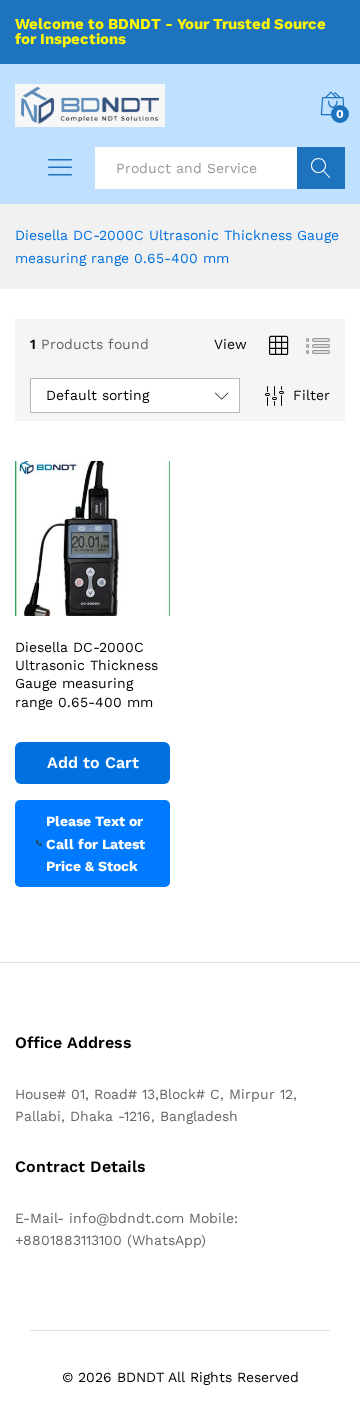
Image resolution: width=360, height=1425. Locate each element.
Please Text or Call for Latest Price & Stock (95, 843)
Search (321, 168)
